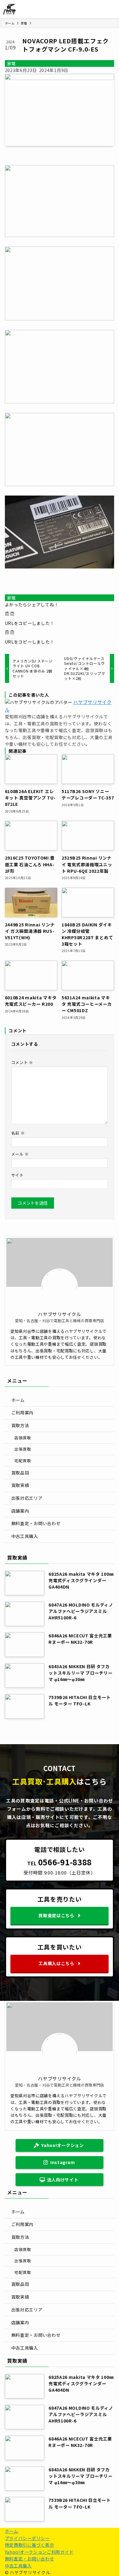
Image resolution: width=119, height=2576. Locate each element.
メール (20, 1154)
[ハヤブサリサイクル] (10, 9)
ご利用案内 (23, 1412)
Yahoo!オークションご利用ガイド (39, 2552)
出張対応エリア (27, 1498)
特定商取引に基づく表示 (30, 2545)
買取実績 (20, 1485)
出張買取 (23, 1449)
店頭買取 (23, 1438)
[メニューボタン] (110, 9)
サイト (18, 1175)
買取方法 (20, 1425)
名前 (18, 1133)
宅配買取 (23, 1461)
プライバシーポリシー (27, 2538)
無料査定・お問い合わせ (36, 1523)
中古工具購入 (25, 1536)
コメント (22, 1062)
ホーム (18, 1400)
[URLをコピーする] (10, 614)
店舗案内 (20, 1511)
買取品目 (20, 1473)
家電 (11, 63)
